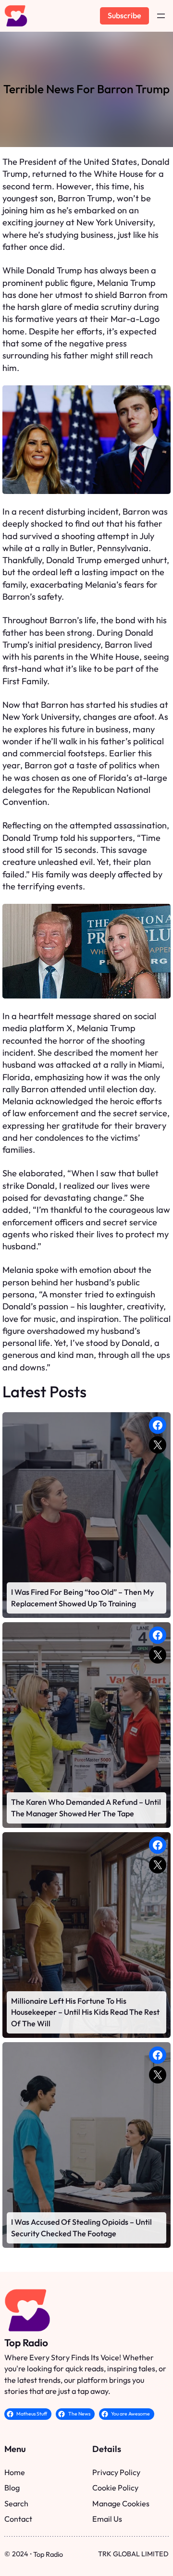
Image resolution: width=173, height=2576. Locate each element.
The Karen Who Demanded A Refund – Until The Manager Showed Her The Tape (86, 1807)
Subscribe (124, 15)
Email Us (107, 2519)
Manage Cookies (121, 2503)
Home (15, 2472)
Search (16, 2503)
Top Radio (26, 2342)
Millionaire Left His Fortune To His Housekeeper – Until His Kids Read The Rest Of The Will (85, 2012)
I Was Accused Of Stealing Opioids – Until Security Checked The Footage (81, 2227)
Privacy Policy (116, 2472)
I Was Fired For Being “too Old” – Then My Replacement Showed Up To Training (82, 1597)
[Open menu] (161, 16)
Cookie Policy (115, 2488)
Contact (18, 2519)
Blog (12, 2488)
